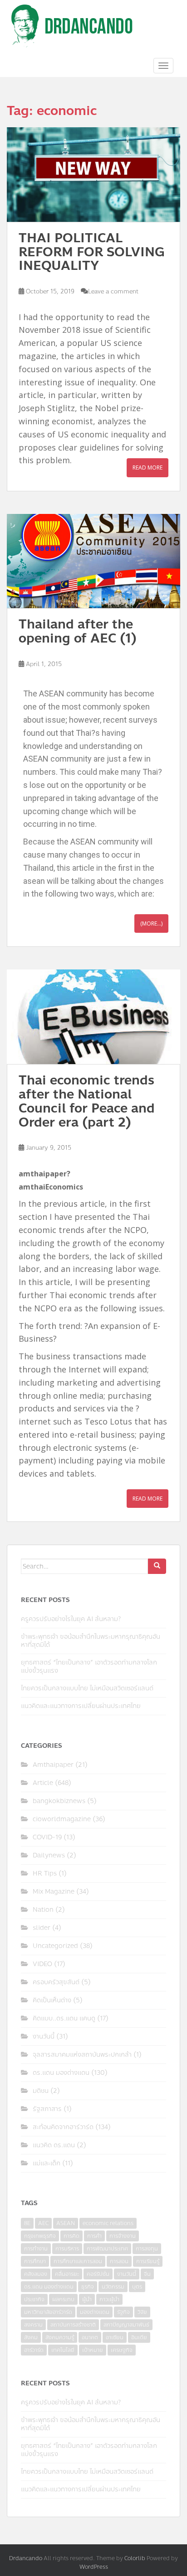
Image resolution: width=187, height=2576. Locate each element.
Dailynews (49, 1855)
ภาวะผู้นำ (109, 2299)
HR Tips (45, 1873)
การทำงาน (36, 2249)
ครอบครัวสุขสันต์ (56, 1982)
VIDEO (42, 1964)
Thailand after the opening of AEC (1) (78, 631)
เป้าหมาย (93, 2350)
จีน (147, 2274)
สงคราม (33, 2325)
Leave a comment (113, 292)
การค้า (94, 2236)
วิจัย (142, 2312)
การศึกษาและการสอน (78, 2261)
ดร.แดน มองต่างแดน (61, 2073)
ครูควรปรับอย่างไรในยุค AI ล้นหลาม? (71, 1619)
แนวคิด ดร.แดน (54, 2145)
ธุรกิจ (88, 2287)
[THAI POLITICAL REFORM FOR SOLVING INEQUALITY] (93, 175)
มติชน (41, 2091)
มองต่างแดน (95, 2312)
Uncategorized (55, 1946)
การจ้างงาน (123, 2236)
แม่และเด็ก (47, 2163)
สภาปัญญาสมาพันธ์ (126, 2325)
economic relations (108, 2223)
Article (43, 1783)
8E (27, 2223)
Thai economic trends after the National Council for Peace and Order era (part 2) (87, 1101)
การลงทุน (147, 2249)
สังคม (31, 2337)
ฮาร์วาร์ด (34, 2350)
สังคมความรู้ (60, 2337)
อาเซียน (115, 2337)
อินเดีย (139, 2337)
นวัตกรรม (113, 2287)
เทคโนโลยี (63, 2350)
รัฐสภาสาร (47, 2109)
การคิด (71, 2236)
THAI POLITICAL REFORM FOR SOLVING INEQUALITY (92, 252)
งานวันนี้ (44, 2036)
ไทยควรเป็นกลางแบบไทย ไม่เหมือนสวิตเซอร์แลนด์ (87, 1688)
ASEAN (66, 2223)
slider (42, 1928)
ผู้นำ (87, 2299)
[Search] (157, 1566)
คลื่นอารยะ (67, 2274)
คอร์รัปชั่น (98, 2274)
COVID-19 (47, 1837)
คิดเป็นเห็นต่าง (52, 2000)
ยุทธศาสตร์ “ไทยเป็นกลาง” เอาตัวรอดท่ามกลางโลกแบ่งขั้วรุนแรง (89, 1667)
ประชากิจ (34, 2299)
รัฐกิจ (123, 2312)
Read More (148, 468)
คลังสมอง (36, 2274)
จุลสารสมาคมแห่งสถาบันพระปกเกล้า (82, 2055)
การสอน (119, 2261)
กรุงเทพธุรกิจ (40, 2236)
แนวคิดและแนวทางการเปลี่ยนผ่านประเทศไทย (81, 1706)
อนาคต (90, 2337)
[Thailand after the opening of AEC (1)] (93, 561)
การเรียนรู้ (148, 2261)
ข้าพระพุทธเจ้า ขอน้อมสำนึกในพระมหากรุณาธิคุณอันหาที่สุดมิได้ (91, 1641)
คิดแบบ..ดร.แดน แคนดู (64, 2018)
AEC (43, 2223)
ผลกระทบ (63, 2299)
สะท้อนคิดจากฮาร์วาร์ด (63, 2127)
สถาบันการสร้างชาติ (73, 2325)
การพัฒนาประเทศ (107, 2249)
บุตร (137, 2287)
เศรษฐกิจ (122, 2350)
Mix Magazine (54, 1892)
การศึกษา (35, 2261)
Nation (43, 1910)
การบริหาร (67, 2249)
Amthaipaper (53, 1765)
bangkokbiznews (59, 1801)
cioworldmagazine (62, 1819)
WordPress (94, 2567)
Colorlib (135, 2558)
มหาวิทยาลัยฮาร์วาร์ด (48, 2312)
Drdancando (26, 2558)
